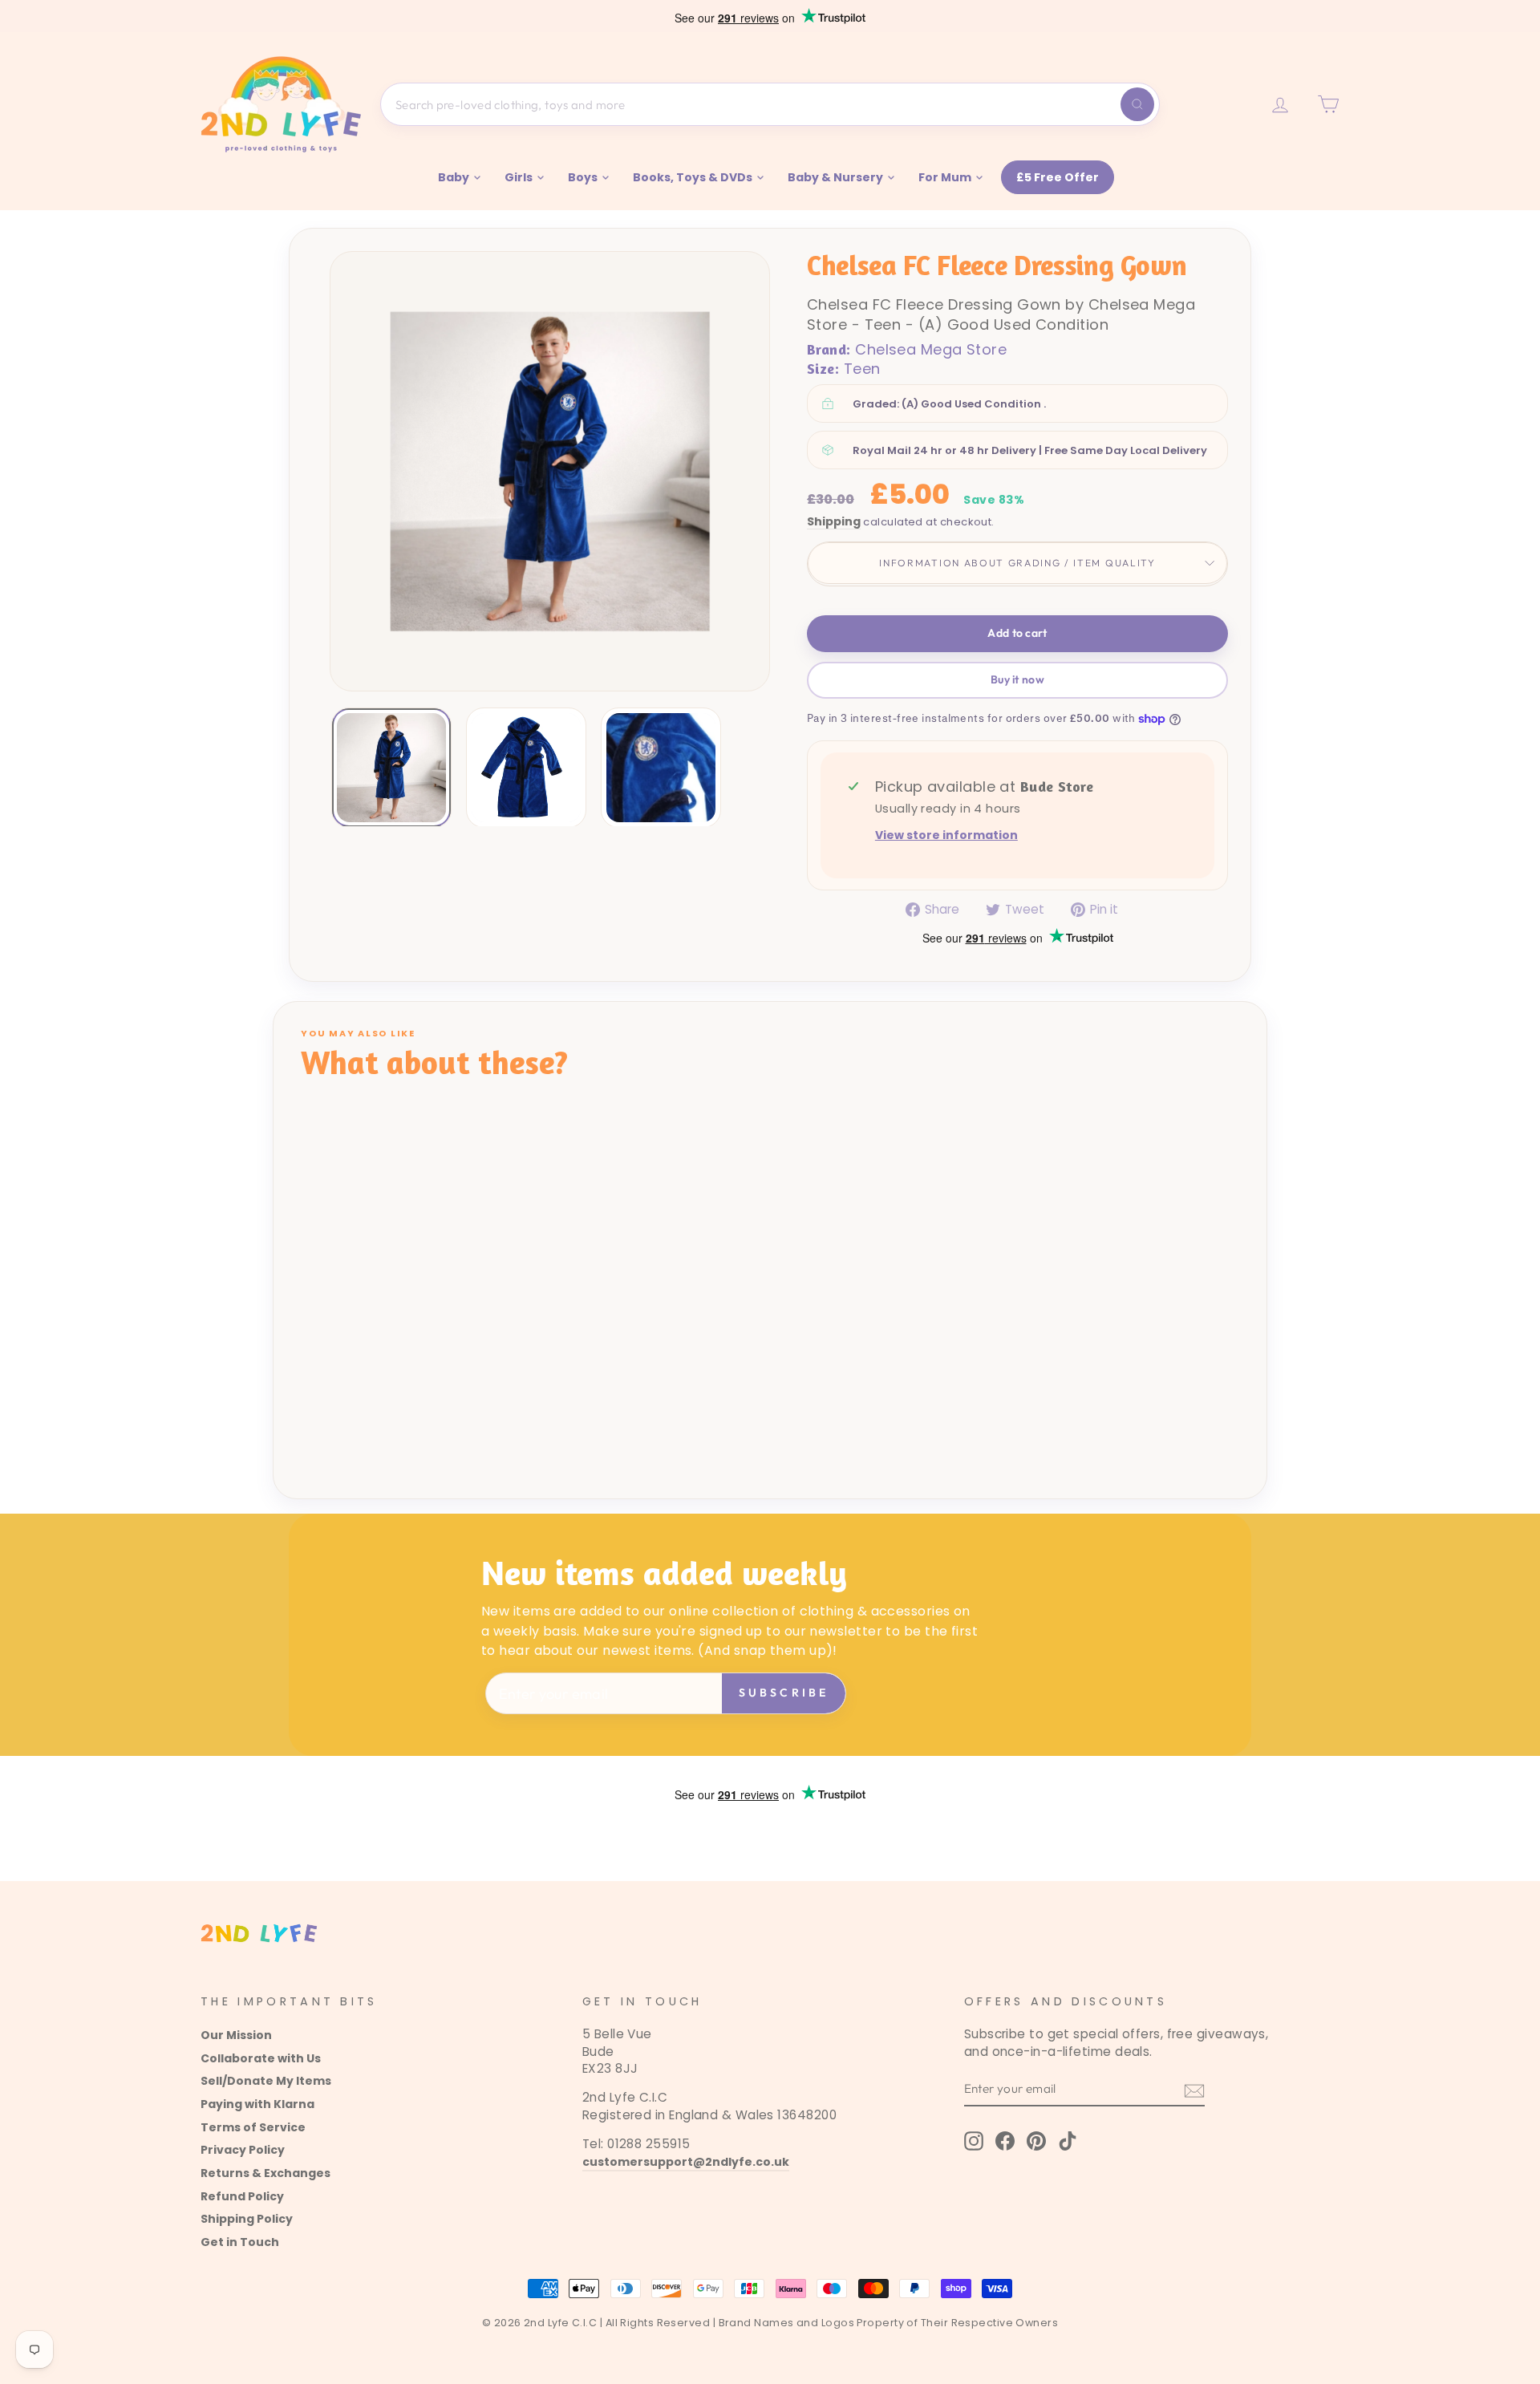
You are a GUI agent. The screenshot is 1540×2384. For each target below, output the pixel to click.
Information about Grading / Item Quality (1017, 563)
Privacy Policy (243, 2150)
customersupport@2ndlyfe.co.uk (686, 2162)
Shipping (834, 522)
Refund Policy (242, 2196)
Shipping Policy (247, 2219)
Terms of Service (253, 2127)
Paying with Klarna (257, 2104)
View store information (946, 835)
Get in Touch (240, 2242)
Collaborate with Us (261, 2058)
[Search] (1137, 104)
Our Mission (236, 2035)
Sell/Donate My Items (266, 2081)
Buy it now (1017, 679)
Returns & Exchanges (265, 2173)
